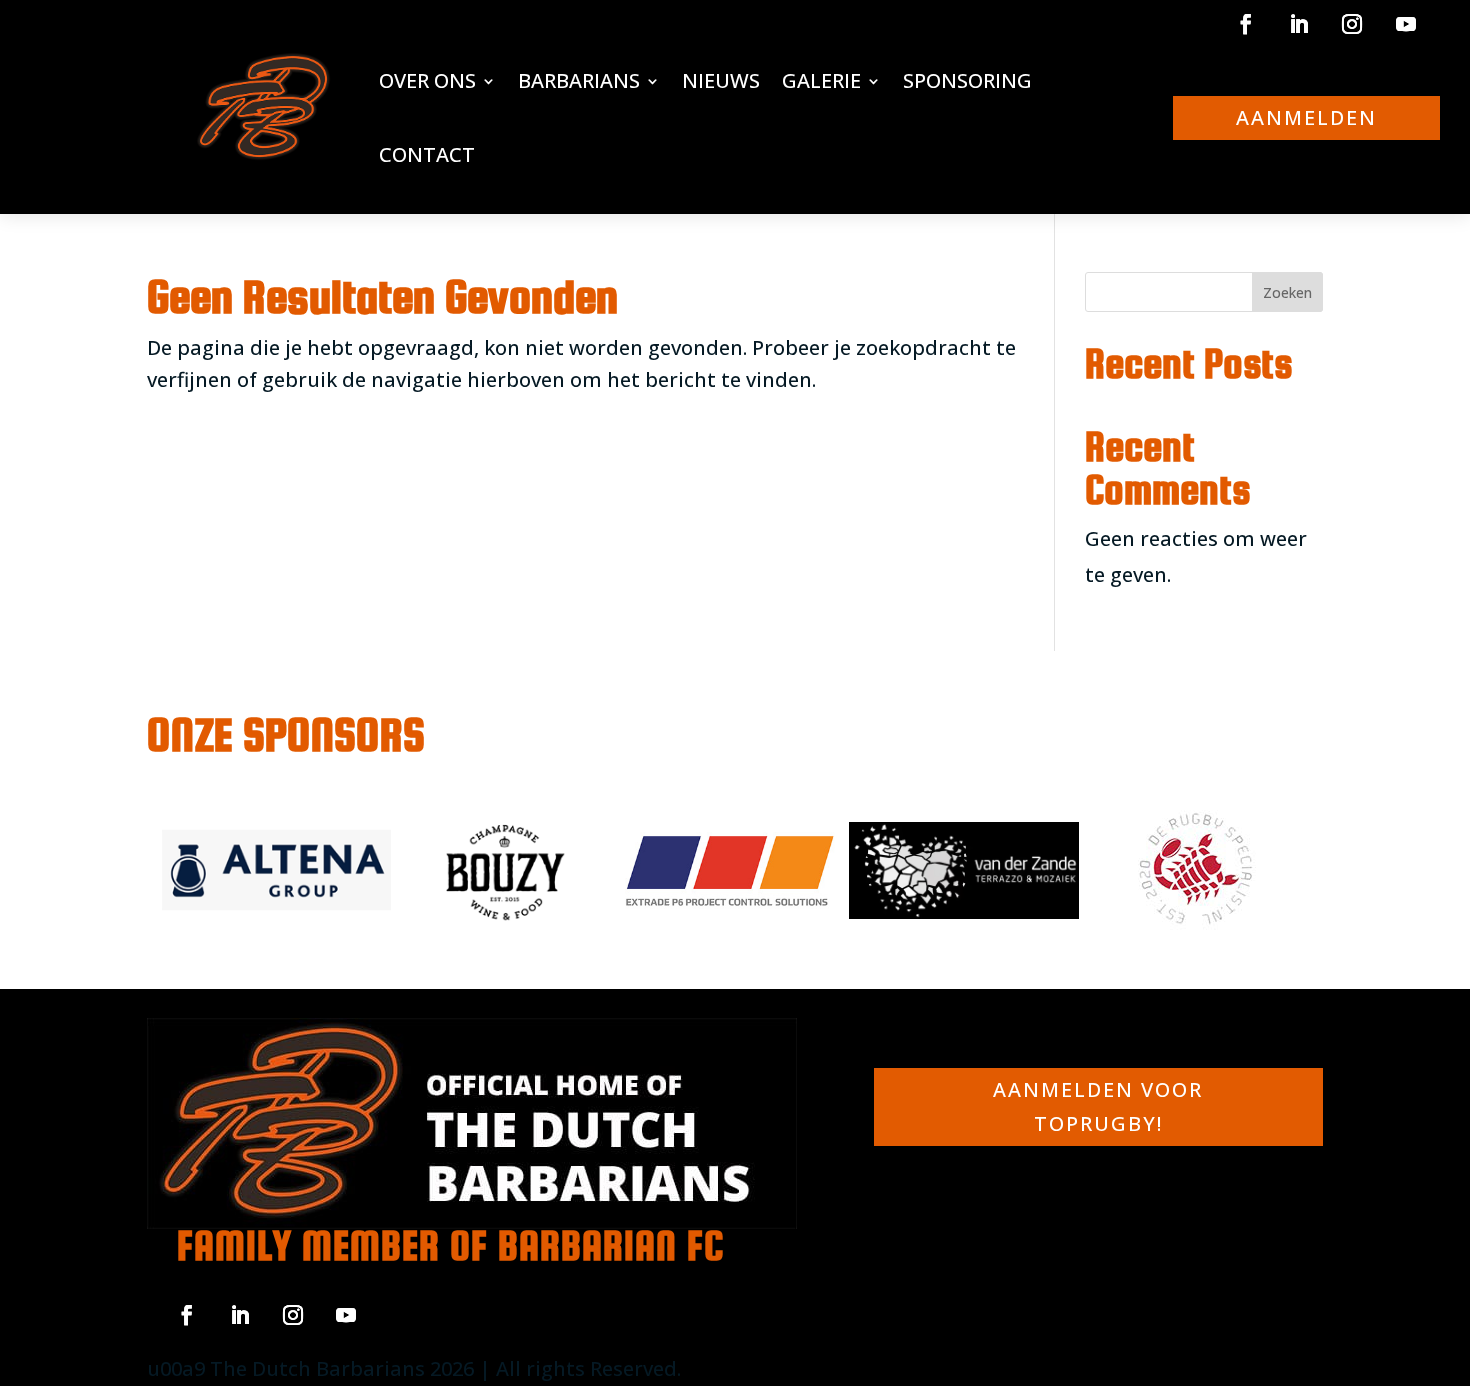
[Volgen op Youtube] (1406, 24)
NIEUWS (721, 80)
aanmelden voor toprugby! (1098, 1106)
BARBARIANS (579, 80)
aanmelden (1306, 117)
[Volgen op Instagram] (1352, 24)
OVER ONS (427, 80)
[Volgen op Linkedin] (1299, 24)
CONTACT (427, 154)
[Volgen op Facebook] (1246, 24)
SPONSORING (967, 80)
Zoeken (1287, 292)
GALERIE (821, 80)
